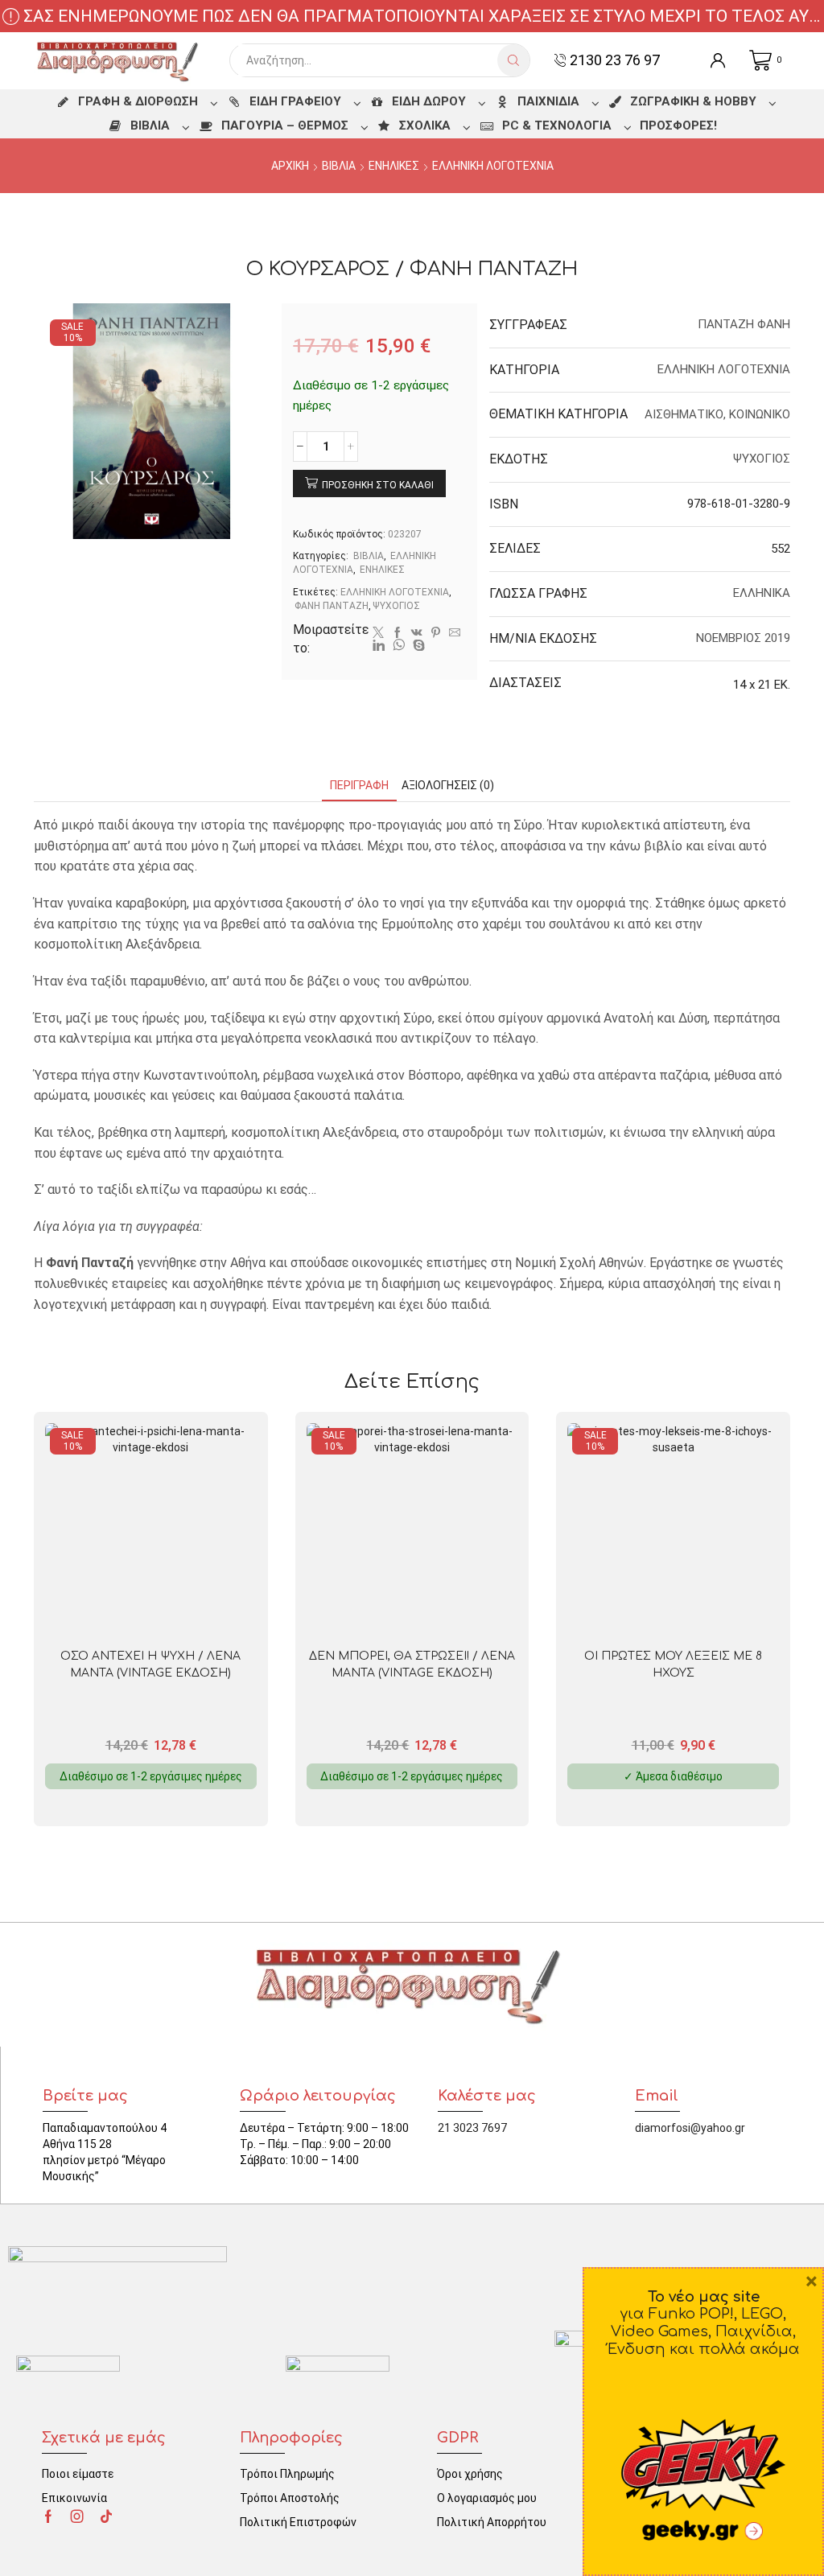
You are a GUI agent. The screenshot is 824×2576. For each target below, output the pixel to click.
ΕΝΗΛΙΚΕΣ (394, 166)
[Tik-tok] (106, 2516)
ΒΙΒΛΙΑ (339, 166)
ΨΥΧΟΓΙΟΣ (396, 606)
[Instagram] (77, 2516)
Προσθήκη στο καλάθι (378, 485)
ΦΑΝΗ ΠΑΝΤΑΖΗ (332, 606)
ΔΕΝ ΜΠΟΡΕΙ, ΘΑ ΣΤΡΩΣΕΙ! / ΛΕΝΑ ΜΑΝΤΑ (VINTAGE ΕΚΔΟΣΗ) (412, 1665)
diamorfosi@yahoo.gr (690, 2128)
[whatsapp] (399, 646)
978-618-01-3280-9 (739, 504)
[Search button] (513, 60)
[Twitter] (378, 633)
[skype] (417, 646)
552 (781, 549)
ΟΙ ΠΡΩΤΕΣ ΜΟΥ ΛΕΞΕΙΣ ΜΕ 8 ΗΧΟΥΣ (673, 1665)
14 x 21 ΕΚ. (762, 685)
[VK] (417, 633)
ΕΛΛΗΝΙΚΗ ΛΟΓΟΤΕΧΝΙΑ (493, 166)
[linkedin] (379, 646)
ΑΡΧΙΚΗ (290, 166)
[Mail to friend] (455, 633)
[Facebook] (398, 633)
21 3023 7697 (472, 2128)
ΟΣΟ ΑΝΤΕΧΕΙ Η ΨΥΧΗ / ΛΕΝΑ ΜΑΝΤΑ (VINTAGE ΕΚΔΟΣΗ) (150, 1665)
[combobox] (368, 60)
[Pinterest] (436, 633)
